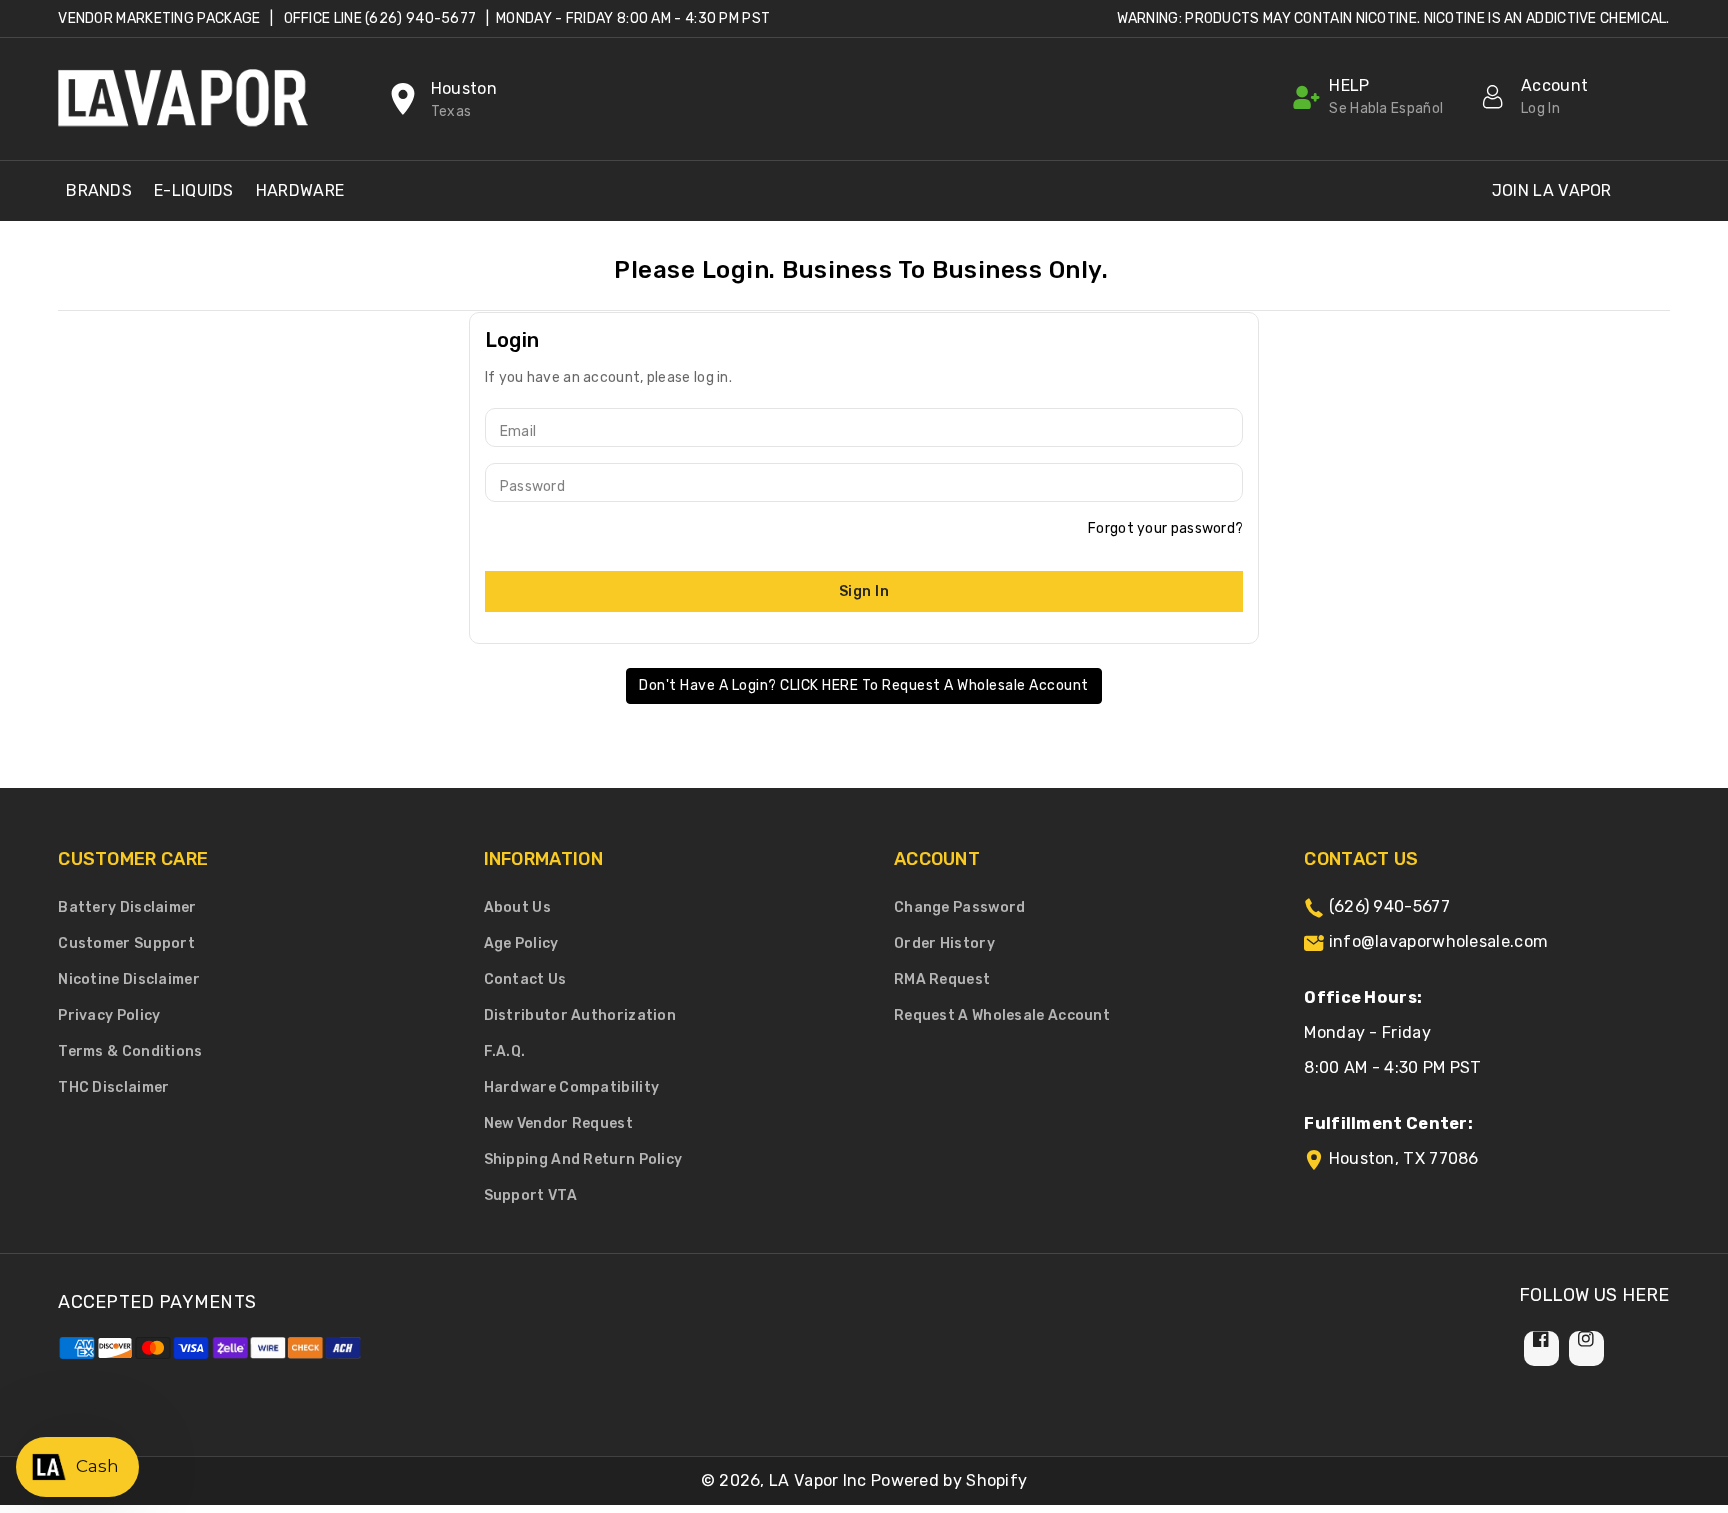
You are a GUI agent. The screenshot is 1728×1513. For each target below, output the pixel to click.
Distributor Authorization (580, 1015)
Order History (944, 943)
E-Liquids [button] (194, 190)
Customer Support (126, 943)
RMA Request (942, 979)
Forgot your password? (1165, 528)
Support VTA (530, 1195)
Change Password (960, 907)
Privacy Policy (109, 1015)
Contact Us (525, 979)
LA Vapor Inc (818, 1480)
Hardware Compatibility (572, 1087)
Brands (99, 190)
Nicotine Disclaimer (129, 979)
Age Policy (521, 943)
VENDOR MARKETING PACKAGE (159, 18)
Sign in (864, 591)
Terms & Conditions (130, 1051)
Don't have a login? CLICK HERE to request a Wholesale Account (864, 685)
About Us (517, 907)
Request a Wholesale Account (1002, 1015)
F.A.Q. (505, 1051)
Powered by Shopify (949, 1480)
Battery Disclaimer (127, 907)
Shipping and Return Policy (583, 1159)
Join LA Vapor (1552, 190)
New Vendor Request (558, 1123)
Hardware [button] (300, 190)
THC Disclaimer (113, 1087)
